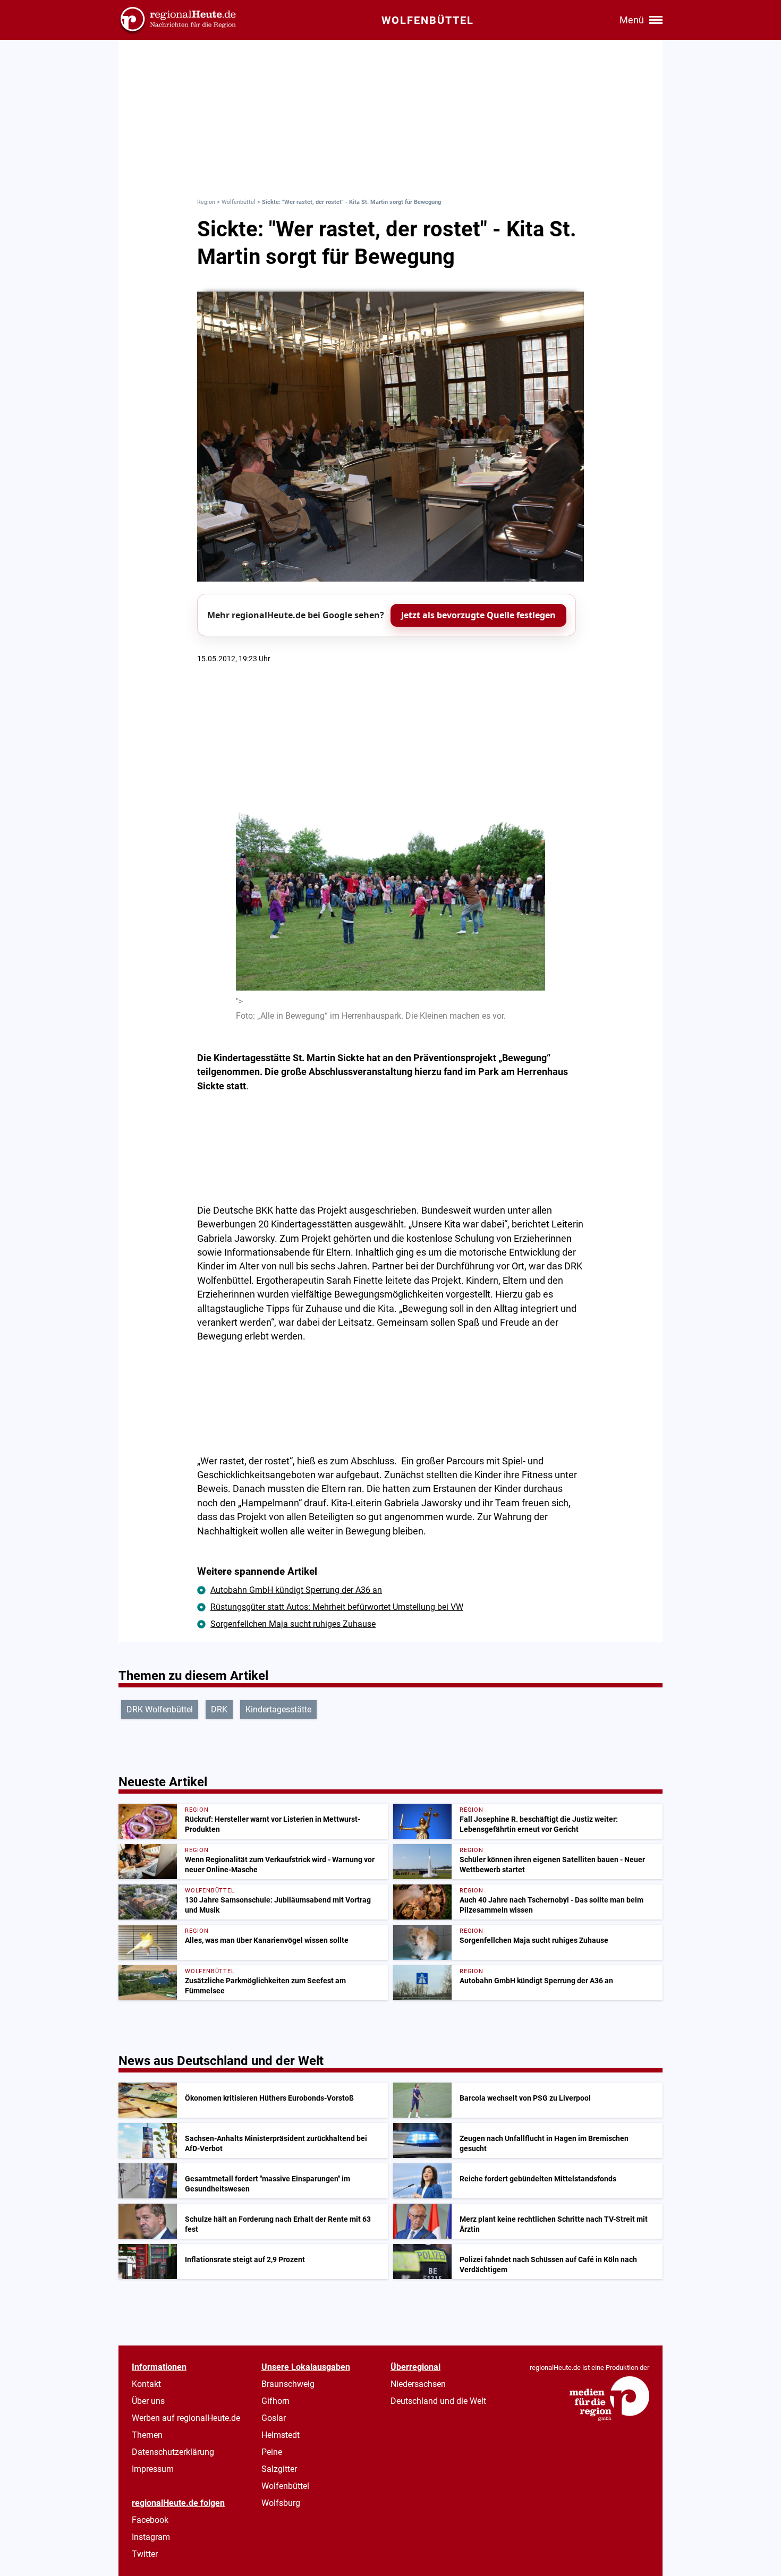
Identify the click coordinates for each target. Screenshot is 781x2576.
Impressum (153, 2469)
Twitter (145, 2554)
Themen (147, 2435)
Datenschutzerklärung (173, 2452)
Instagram (151, 2537)
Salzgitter (279, 2469)
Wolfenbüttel (239, 202)
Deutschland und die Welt (438, 2401)
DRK (219, 1709)
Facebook (150, 2520)
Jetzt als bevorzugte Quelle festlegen (478, 615)
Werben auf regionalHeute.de (186, 2418)
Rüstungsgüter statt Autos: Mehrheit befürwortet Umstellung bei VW (337, 1607)
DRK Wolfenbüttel (160, 1709)
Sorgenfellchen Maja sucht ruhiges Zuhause (293, 1624)
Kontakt (146, 2384)
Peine (272, 2452)
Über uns (148, 2401)
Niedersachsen (418, 2384)
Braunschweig (288, 2384)
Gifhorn (275, 2401)
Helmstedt (281, 2435)
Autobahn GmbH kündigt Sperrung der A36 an (296, 1590)
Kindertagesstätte (278, 1709)
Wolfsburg (281, 2503)
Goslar (274, 2418)
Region (206, 202)
